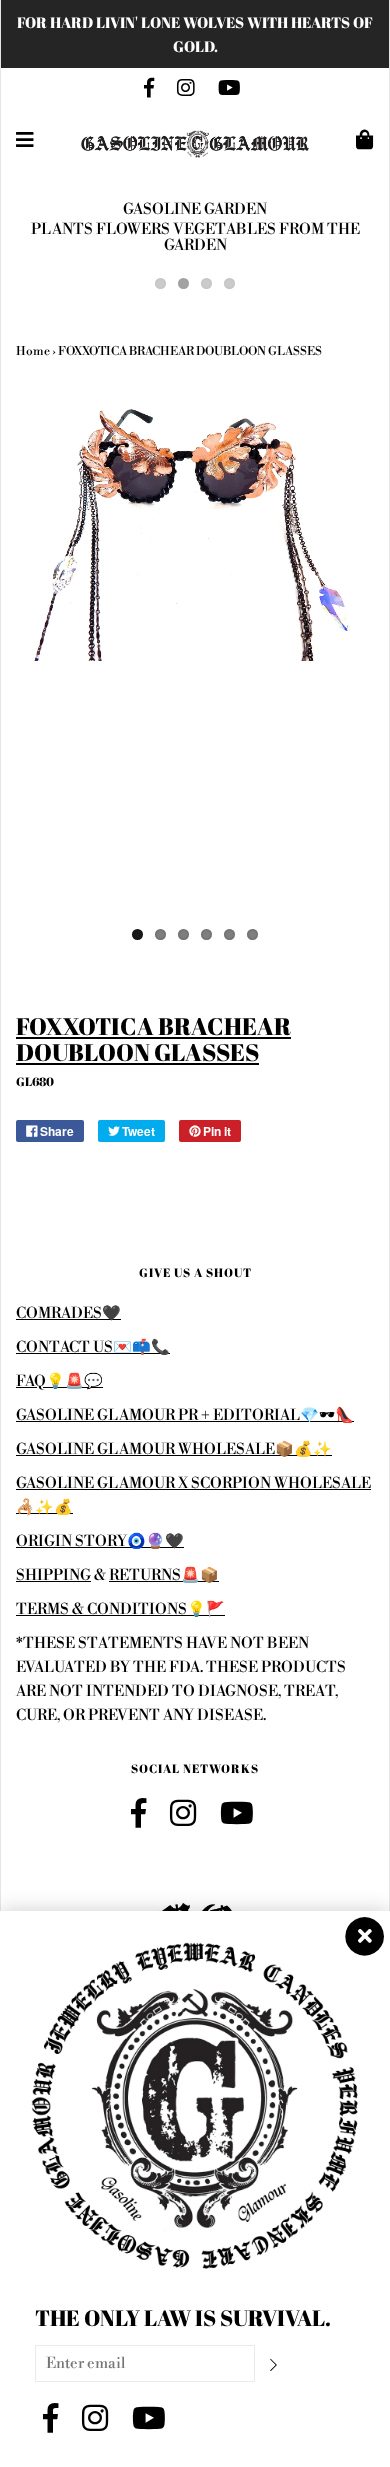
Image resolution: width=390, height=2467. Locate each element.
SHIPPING (53, 1575)
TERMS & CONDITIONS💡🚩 (120, 1609)
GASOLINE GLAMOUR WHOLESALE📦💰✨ (174, 1449)
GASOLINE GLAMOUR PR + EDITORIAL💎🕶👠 (185, 1415)
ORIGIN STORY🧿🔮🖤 (100, 1541)
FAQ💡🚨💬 (59, 1381)
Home (33, 351)
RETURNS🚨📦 (164, 1575)
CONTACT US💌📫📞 (93, 1347)
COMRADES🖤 (68, 1313)
